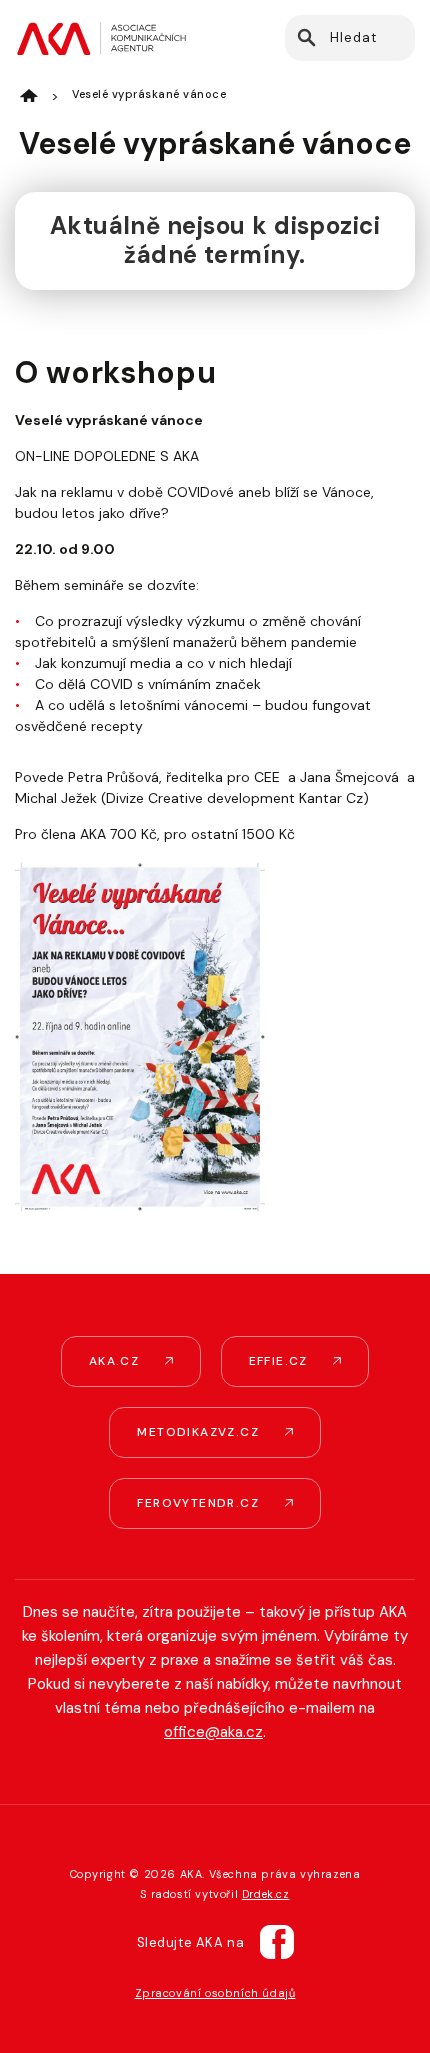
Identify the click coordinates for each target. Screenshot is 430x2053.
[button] (305, 38)
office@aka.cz (213, 1732)
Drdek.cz (266, 1894)
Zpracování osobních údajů (215, 1993)
